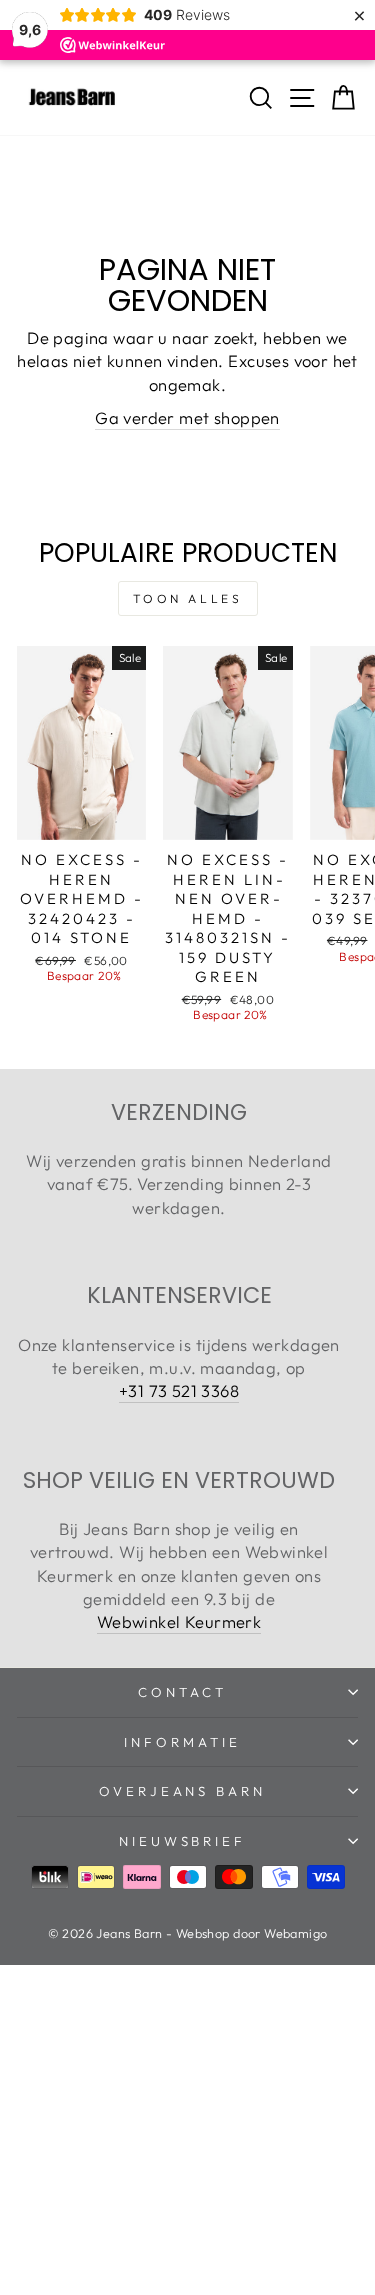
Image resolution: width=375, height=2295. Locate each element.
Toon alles (188, 598)
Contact (182, 1692)
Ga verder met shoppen (187, 417)
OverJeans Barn (183, 1791)
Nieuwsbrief (183, 1841)
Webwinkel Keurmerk (179, 1621)
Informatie (182, 1742)
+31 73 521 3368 (179, 1390)
